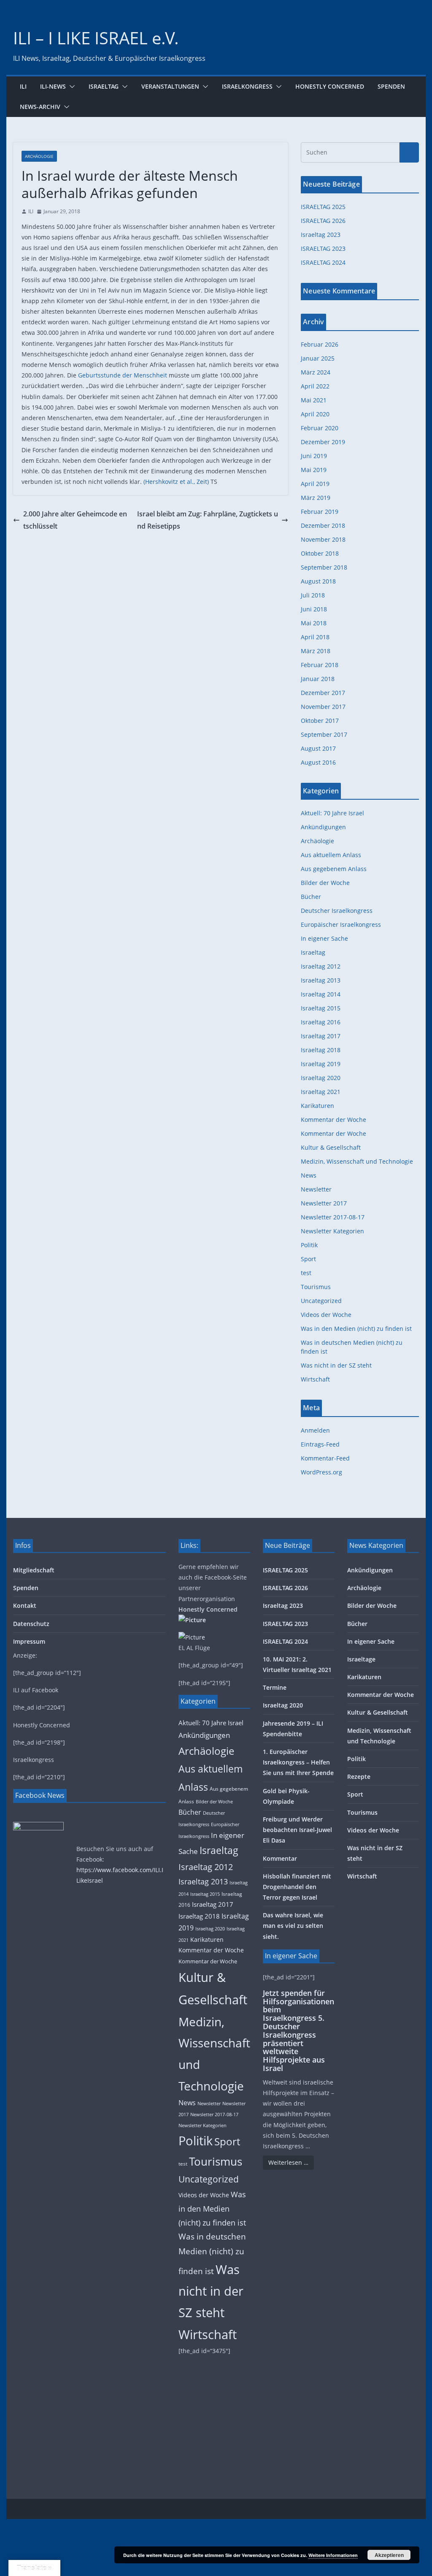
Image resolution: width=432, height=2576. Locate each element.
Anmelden (315, 1430)
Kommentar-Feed (325, 1458)
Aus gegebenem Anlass (334, 869)
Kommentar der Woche (333, 1120)
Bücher (311, 897)
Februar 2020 (320, 428)
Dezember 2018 (323, 525)
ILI (23, 86)
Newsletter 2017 (324, 1203)
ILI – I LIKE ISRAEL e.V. (96, 38)
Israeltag (104, 86)
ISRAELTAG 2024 (323, 262)
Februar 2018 (320, 665)
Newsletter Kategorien (332, 1231)
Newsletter (316, 1189)
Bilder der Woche (325, 883)
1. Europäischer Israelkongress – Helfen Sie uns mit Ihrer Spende (298, 1762)
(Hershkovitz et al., (169, 482)
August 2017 (318, 748)
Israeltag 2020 (321, 1078)
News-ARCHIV (40, 107)
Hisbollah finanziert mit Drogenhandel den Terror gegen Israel (297, 1887)
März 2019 (316, 498)
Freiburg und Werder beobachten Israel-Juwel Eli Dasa (297, 1830)
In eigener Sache (324, 938)
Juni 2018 (314, 609)
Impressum (29, 1641)
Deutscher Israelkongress (337, 911)
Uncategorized (321, 1301)
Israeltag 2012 (321, 966)
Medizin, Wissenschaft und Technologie (357, 1161)
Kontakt (25, 1606)
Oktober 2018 (320, 553)
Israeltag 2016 (321, 1022)
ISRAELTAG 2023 (323, 248)
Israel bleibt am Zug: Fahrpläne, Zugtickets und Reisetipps (208, 520)
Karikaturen (317, 1106)
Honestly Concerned (330, 86)
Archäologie (39, 156)
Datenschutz (31, 1624)
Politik (309, 1245)
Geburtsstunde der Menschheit (123, 375)
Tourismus (316, 1287)
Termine (275, 1687)
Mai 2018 (314, 623)
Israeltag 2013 (321, 980)
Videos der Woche (326, 1315)
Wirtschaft (315, 1379)
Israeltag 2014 (321, 994)
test (306, 1273)
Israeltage (361, 1659)
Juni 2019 (314, 456)
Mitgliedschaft (34, 1570)
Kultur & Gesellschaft (331, 1147)
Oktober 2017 (320, 721)
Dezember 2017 (323, 693)
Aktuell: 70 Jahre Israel (332, 813)
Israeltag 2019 (321, 1064)
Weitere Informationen (333, 2555)
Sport (308, 1259)
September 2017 (324, 734)
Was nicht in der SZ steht (336, 1365)
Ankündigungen (323, 827)
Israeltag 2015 (321, 1008)
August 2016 (318, 762)
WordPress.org (321, 1472)
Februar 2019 (320, 512)
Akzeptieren (389, 2555)
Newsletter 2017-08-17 (333, 1217)
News (309, 1175)
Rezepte (359, 1777)
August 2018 (318, 581)
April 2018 (315, 637)
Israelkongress (247, 86)
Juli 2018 (313, 595)
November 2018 (323, 539)
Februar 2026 (320, 344)
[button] (70, 87)
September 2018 (324, 567)
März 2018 (316, 651)
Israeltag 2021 (321, 1092)
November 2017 (323, 707)
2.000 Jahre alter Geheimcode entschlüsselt (75, 520)
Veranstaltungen (170, 86)
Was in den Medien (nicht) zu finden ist (356, 1329)
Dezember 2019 (323, 442)
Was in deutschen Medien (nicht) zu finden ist (212, 2254)
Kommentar (280, 1858)
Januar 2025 (318, 358)
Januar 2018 (318, 679)
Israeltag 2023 (321, 235)
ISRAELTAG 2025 (323, 207)
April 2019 (315, 484)
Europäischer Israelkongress (341, 924)
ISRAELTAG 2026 (323, 221)
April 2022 (315, 386)
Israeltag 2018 (321, 1050)
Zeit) (203, 482)
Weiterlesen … (288, 2162)
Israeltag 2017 (321, 1036)
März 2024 (316, 372)
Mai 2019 (314, 470)
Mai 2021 (314, 400)
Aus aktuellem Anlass (331, 855)
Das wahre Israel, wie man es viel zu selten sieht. (293, 1926)
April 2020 (315, 414)
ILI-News (53, 86)
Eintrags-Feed (320, 1444)
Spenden (391, 86)
